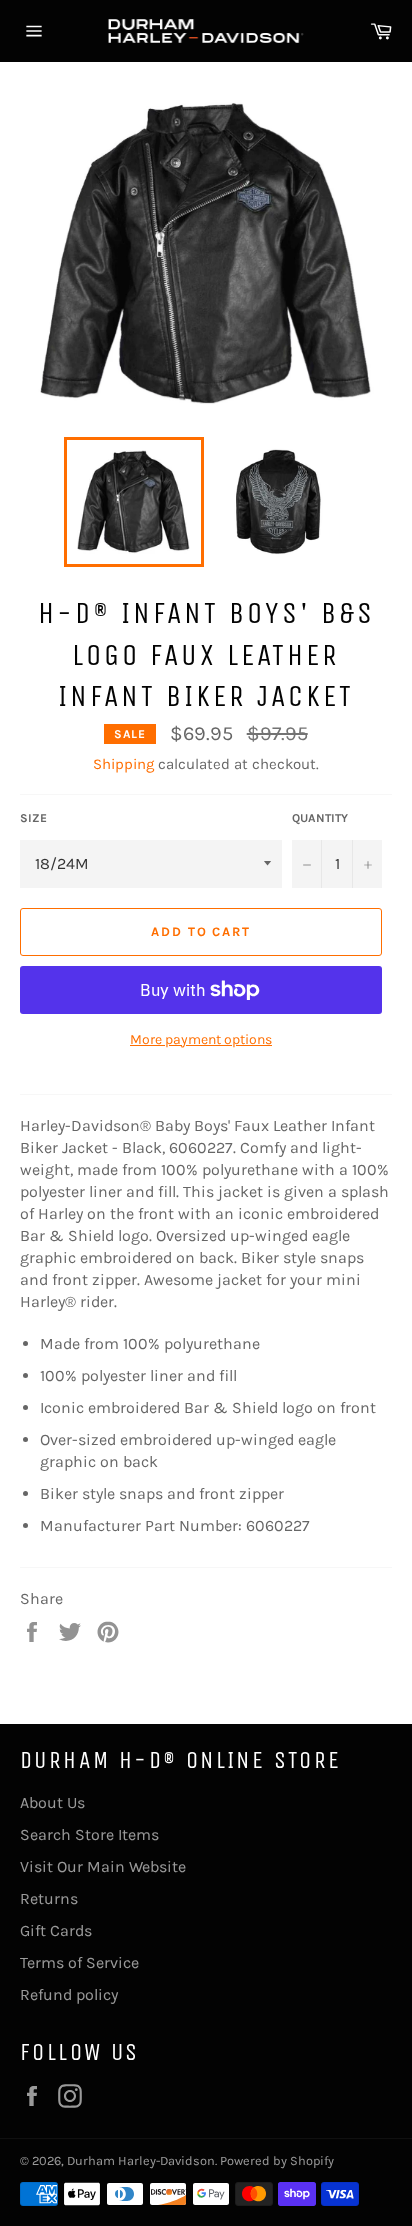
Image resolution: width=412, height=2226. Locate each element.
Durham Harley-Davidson (141, 2160)
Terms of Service (79, 1962)
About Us (52, 1802)
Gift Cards (56, 1930)
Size (33, 818)
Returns (49, 1898)
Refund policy (69, 1994)
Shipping (123, 764)
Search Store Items (89, 1834)
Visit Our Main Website (103, 1866)
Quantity (320, 818)
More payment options (201, 1039)
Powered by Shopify (277, 2160)
